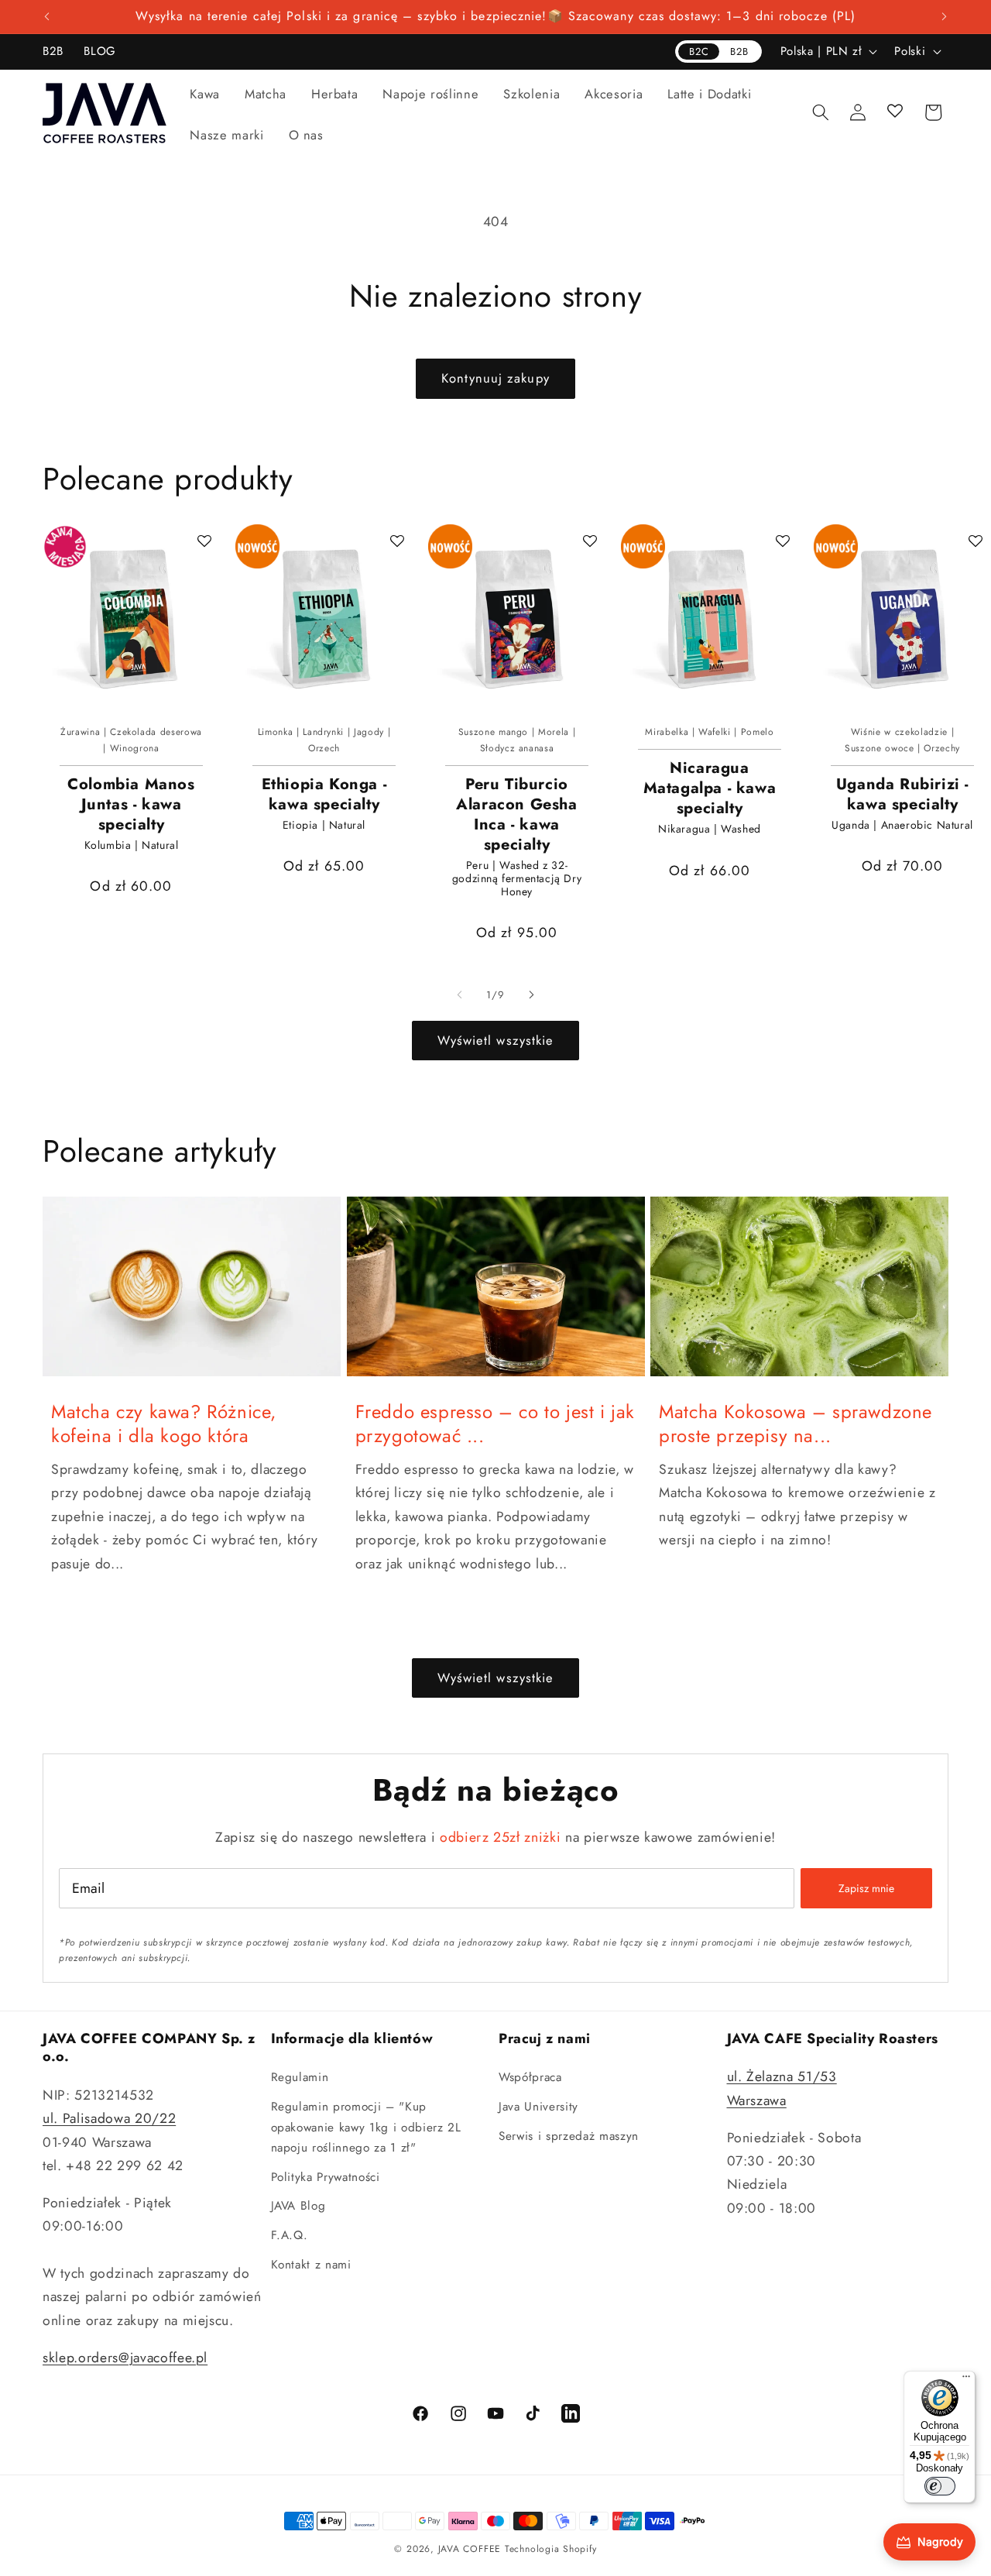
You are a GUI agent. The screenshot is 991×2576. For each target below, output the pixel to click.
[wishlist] (896, 112)
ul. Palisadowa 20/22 (109, 2118)
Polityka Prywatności (326, 2177)
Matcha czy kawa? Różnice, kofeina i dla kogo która (164, 1424)
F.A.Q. (290, 2235)
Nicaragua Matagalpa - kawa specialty (710, 788)
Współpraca (530, 2077)
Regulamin (300, 2077)
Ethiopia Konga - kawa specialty (324, 795)
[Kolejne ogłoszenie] (945, 17)
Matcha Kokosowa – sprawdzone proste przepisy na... (796, 1424)
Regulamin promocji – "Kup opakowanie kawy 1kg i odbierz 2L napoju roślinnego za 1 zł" (366, 2127)
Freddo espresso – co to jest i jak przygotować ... (495, 1424)
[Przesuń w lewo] (460, 995)
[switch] (940, 2486)
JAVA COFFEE (470, 2549)
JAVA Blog (298, 2206)
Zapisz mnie (866, 1888)
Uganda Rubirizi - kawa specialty (902, 795)
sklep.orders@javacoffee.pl (125, 2358)
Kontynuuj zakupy (495, 378)
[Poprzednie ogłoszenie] (47, 17)
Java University (538, 2107)
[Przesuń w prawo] (531, 995)
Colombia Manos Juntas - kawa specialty (131, 805)
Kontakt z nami (311, 2265)
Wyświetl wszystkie (496, 1040)
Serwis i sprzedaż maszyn (569, 2136)
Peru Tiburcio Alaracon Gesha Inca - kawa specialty (516, 815)
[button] (205, 94)
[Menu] (966, 2380)
